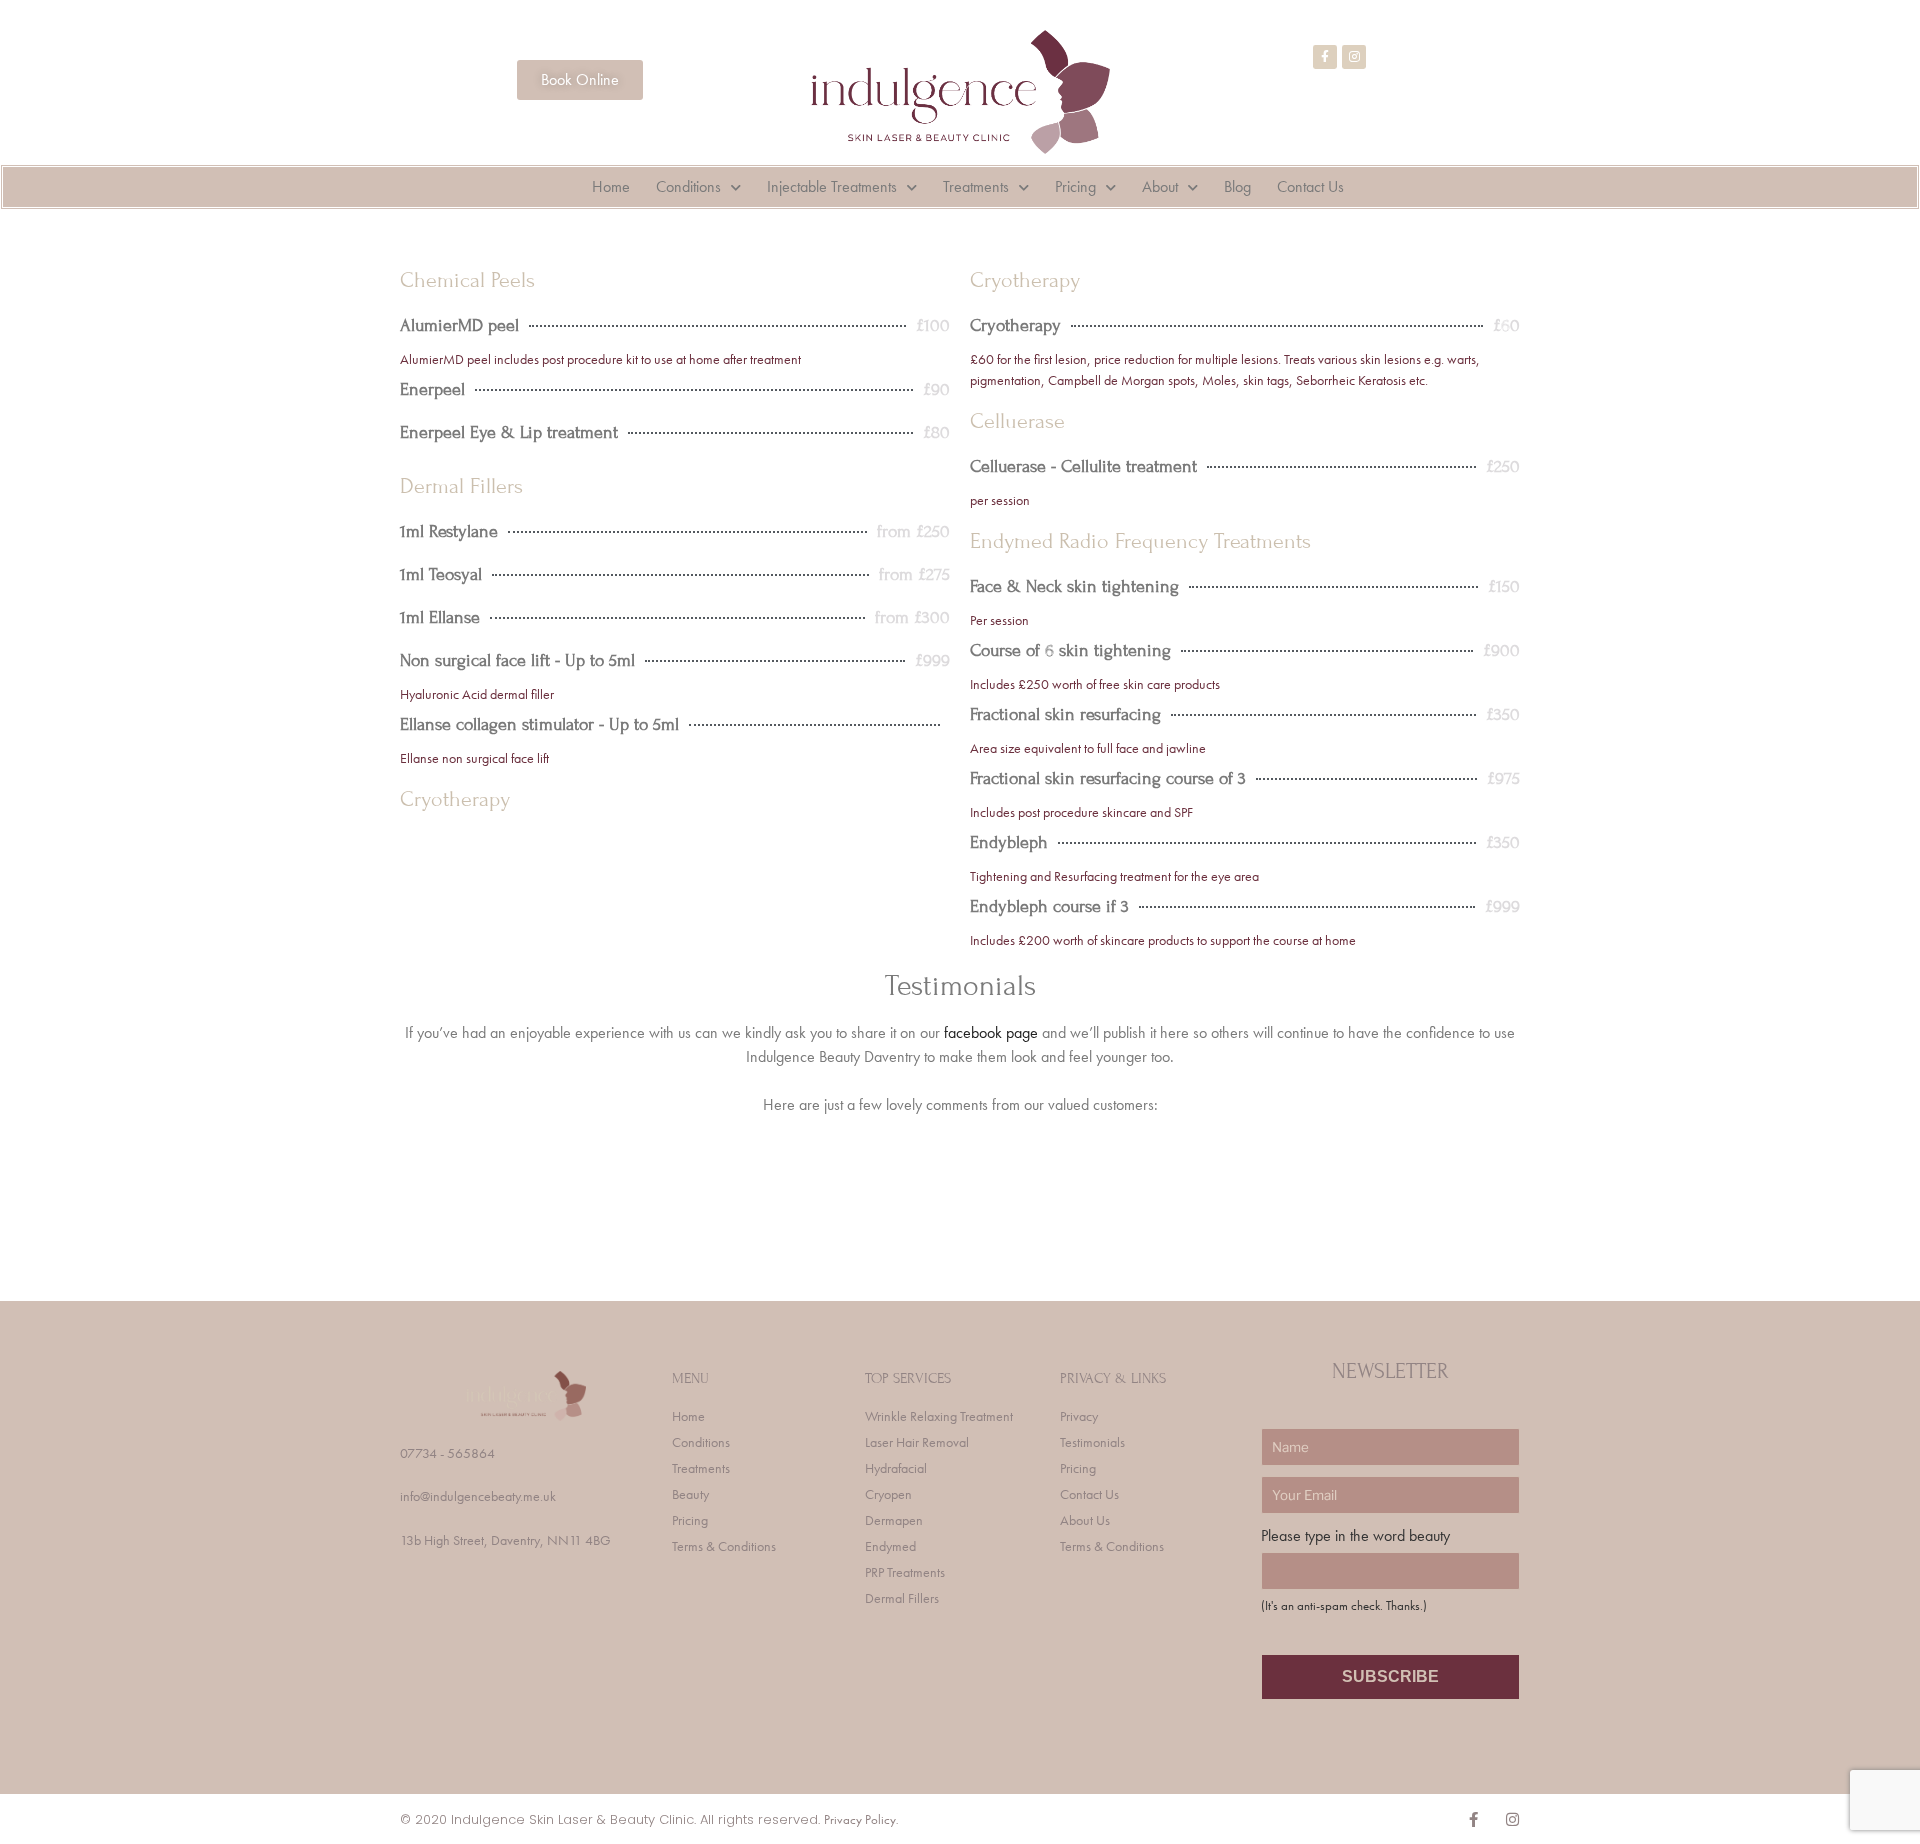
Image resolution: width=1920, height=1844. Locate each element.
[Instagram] (1354, 57)
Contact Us (1310, 187)
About (1160, 187)
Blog (1237, 187)
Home (611, 187)
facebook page (991, 1032)
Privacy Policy (860, 1819)
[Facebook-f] (1325, 57)
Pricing (1075, 187)
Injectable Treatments (832, 187)
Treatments (976, 187)
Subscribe (1390, 1676)
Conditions (688, 187)
